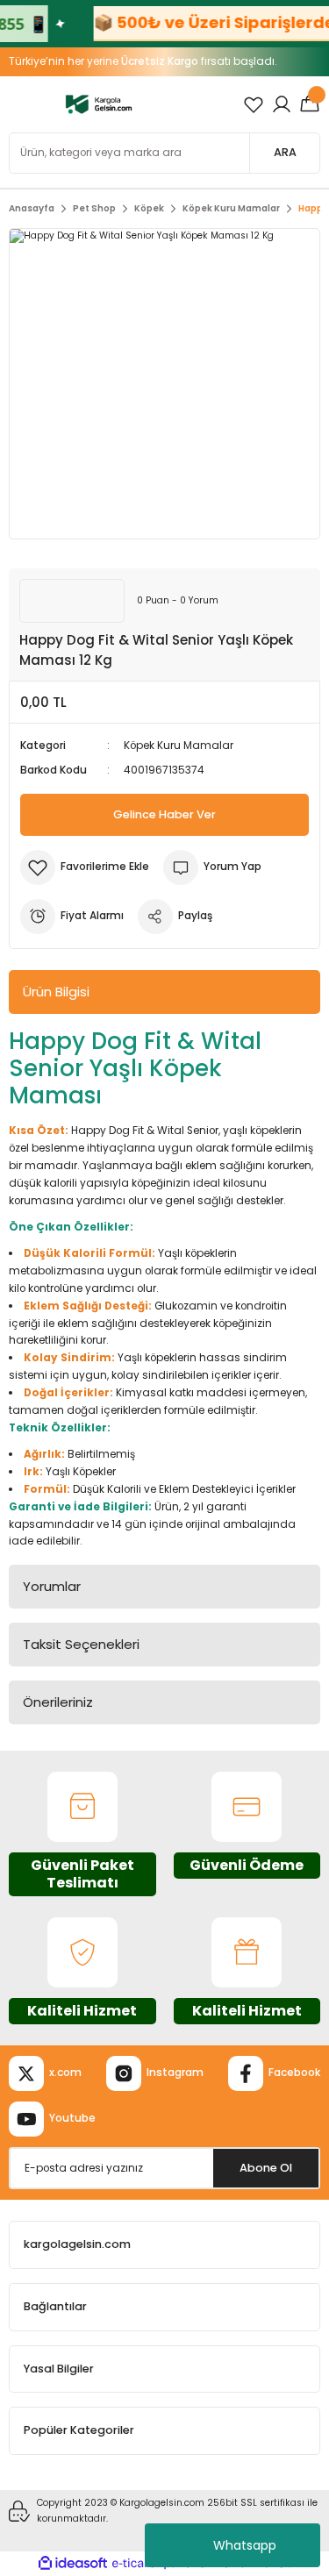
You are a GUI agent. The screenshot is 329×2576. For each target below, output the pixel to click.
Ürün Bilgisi (56, 992)
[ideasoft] (73, 2564)
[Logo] (99, 104)
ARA (285, 152)
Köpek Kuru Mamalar (179, 746)
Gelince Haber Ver (164, 814)
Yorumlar (52, 1586)
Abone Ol (266, 2168)
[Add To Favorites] (85, 867)
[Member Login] (282, 104)
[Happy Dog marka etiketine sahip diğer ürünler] (72, 601)
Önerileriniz (58, 1702)
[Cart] (310, 104)
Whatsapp (245, 2545)
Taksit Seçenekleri (81, 1644)
